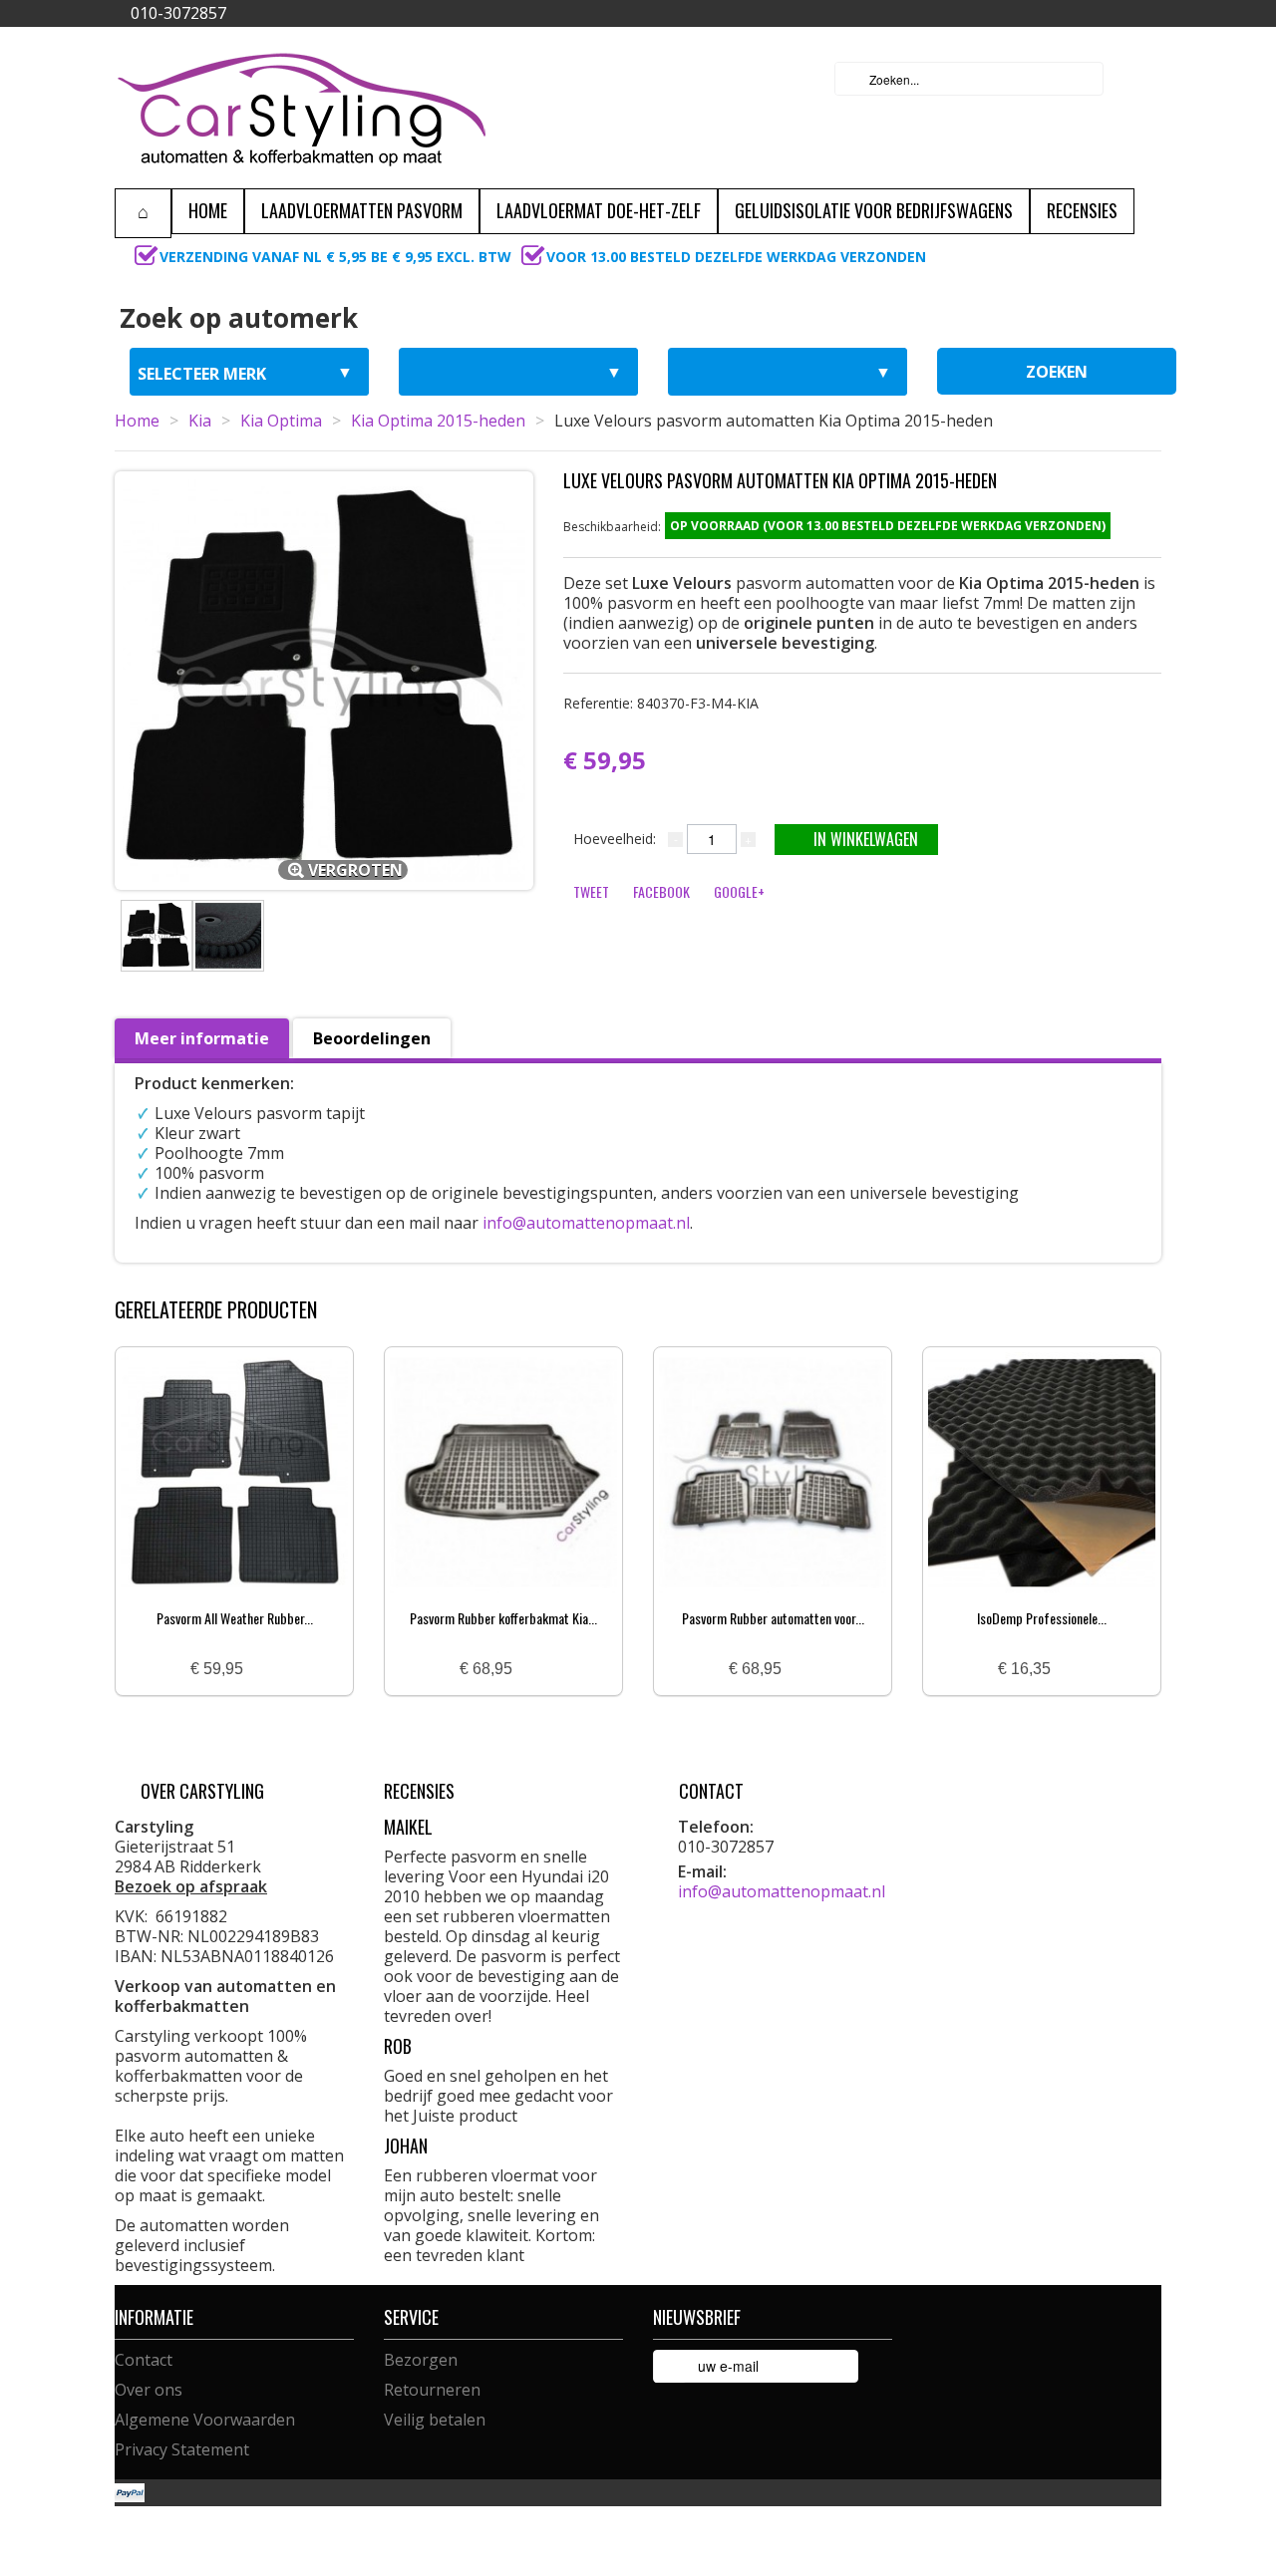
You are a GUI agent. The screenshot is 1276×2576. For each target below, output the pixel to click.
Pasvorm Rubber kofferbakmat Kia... (503, 1618)
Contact (144, 2360)
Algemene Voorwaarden (205, 2420)
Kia (200, 421)
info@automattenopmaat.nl (586, 1223)
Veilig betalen (435, 2420)
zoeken (1057, 372)
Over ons (149, 2390)
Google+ (739, 891)
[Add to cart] (266, 1670)
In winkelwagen (866, 839)
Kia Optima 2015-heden (438, 421)
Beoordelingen (372, 1038)
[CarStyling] (302, 108)
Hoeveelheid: (615, 839)
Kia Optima (281, 421)
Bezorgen (421, 2360)
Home (137, 421)
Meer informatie (202, 1038)
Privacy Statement (182, 2449)
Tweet (591, 891)
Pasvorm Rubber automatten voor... (773, 1618)
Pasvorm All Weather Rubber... (235, 1618)
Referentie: (661, 703)
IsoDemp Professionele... (1042, 1618)
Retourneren (432, 2390)
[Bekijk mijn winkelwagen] (1140, 79)
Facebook (661, 891)
